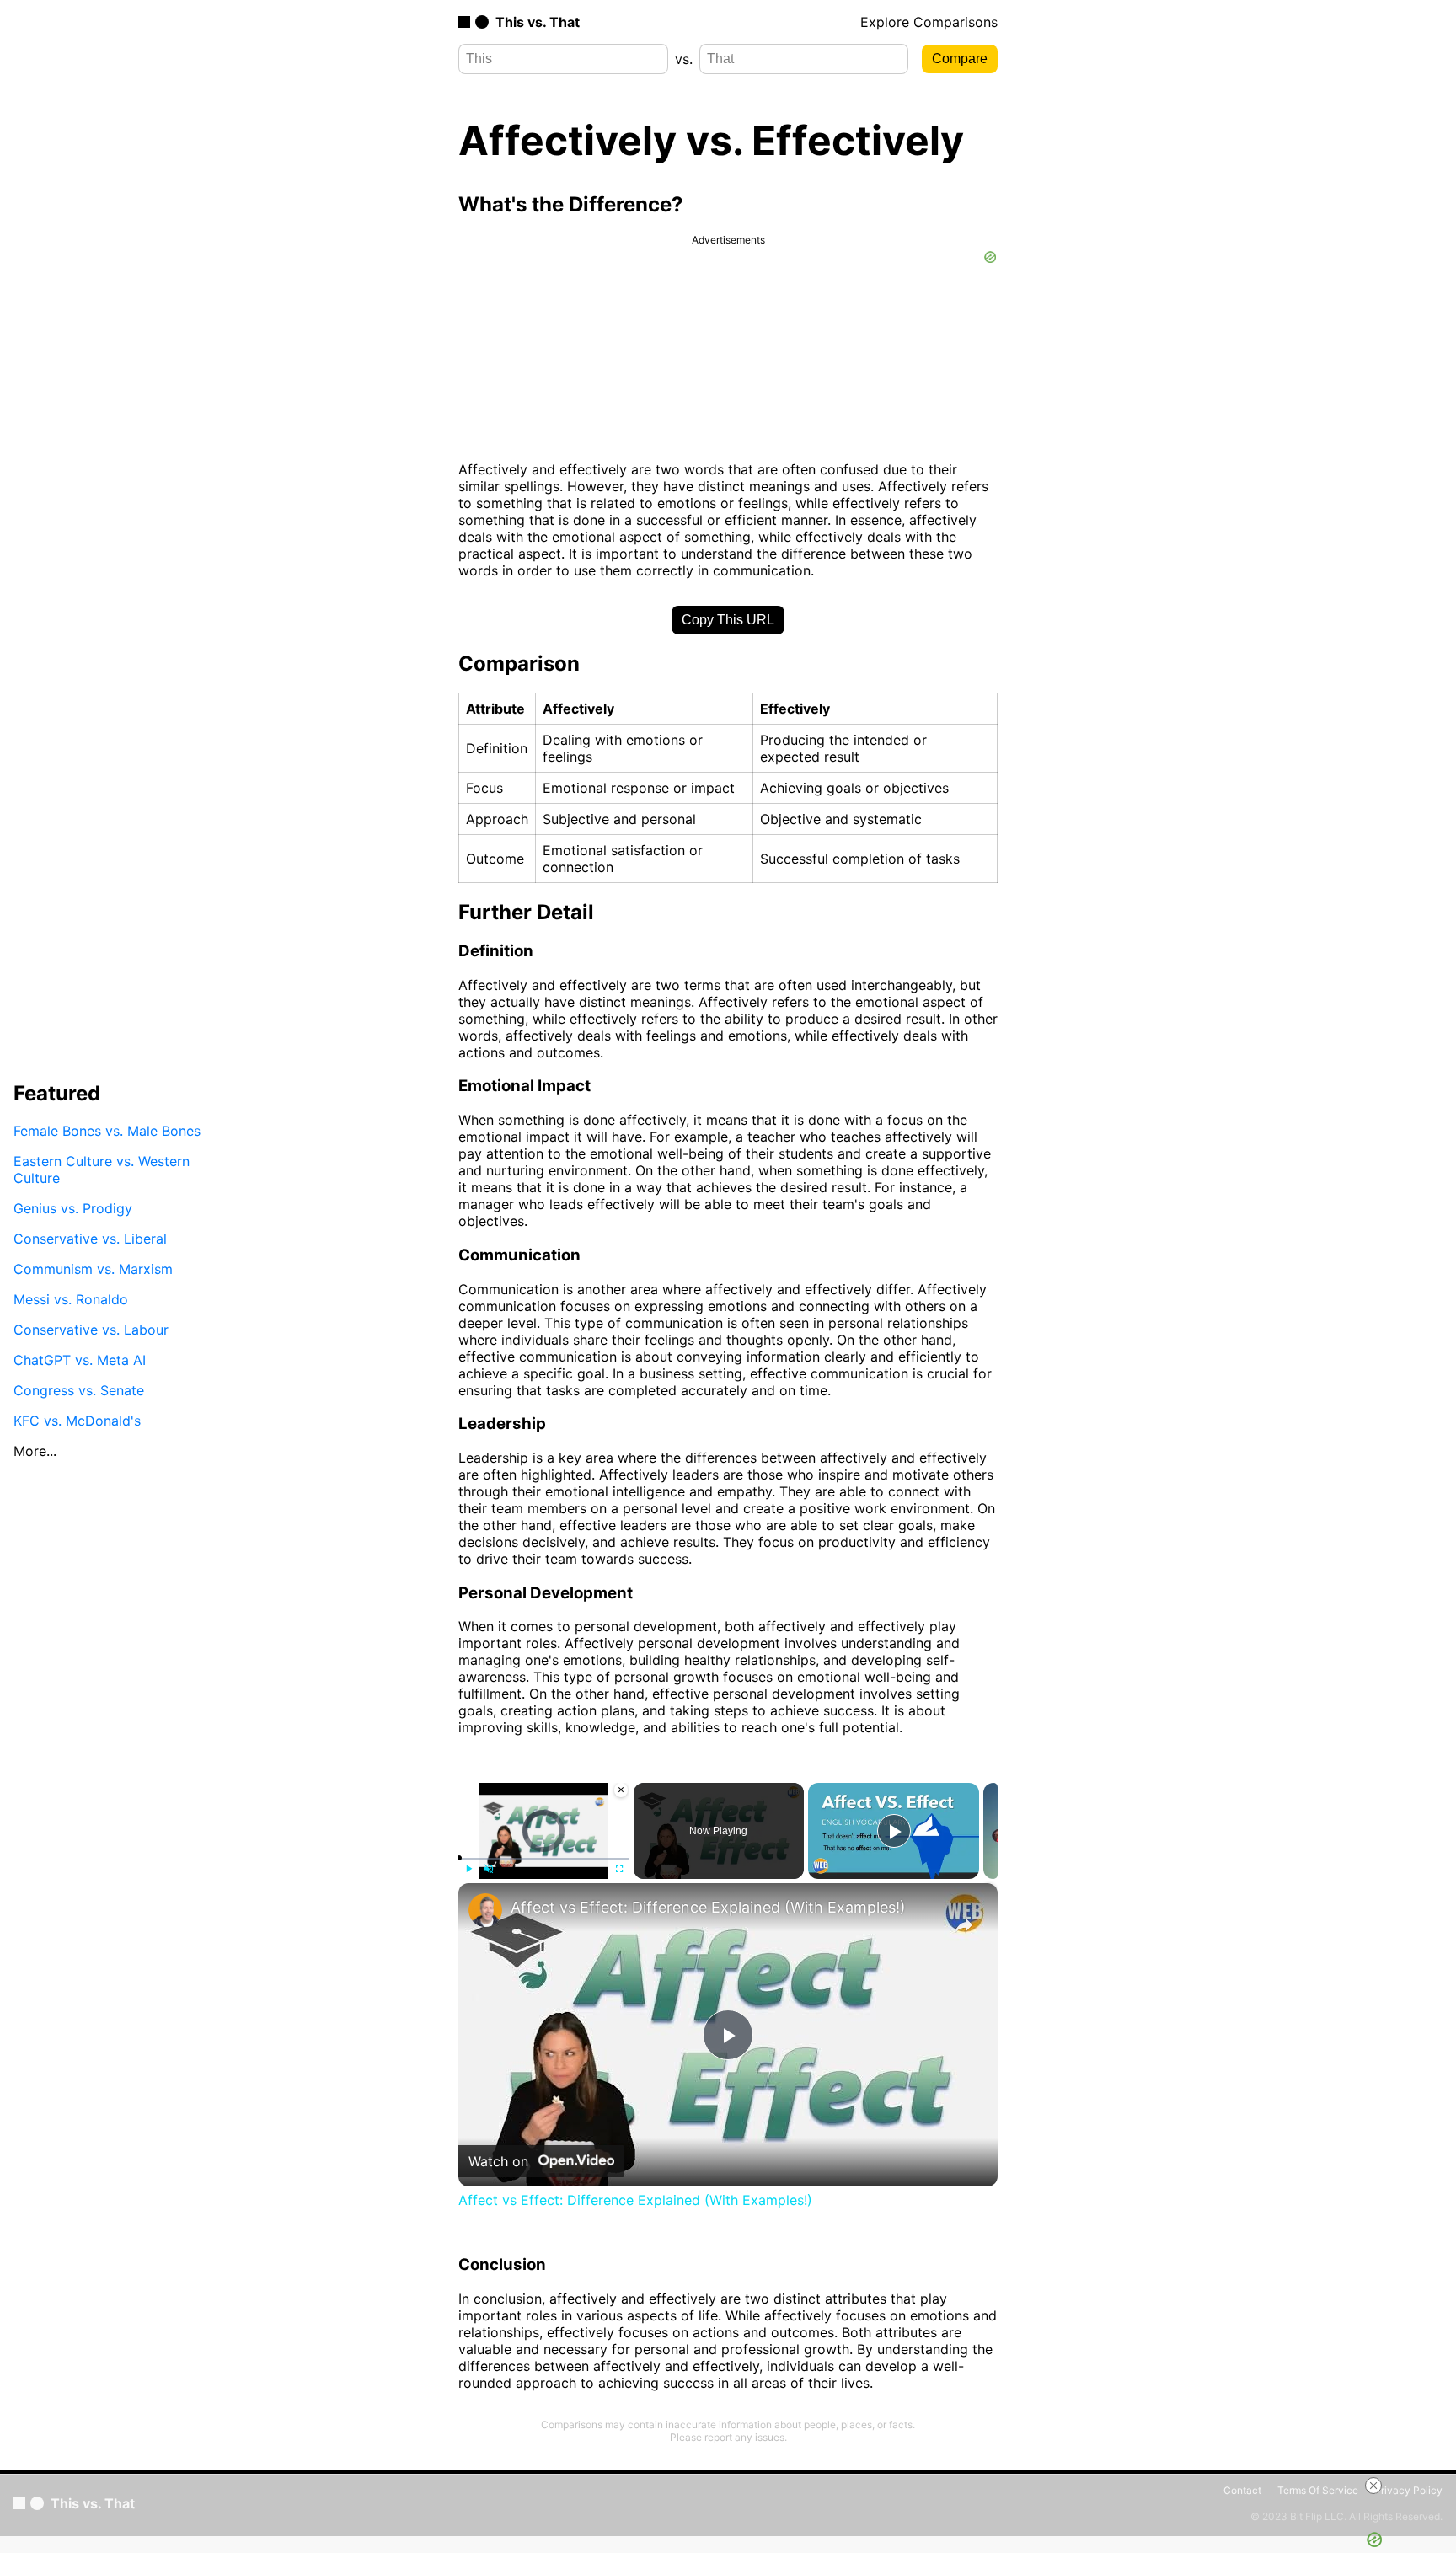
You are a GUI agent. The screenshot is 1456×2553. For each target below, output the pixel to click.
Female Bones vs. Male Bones (107, 1130)
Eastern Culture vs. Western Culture (102, 1169)
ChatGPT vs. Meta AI (80, 1359)
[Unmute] (489, 1869)
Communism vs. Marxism (93, 1268)
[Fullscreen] (619, 1869)
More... (35, 1450)
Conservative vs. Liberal (90, 1238)
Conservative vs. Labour (91, 1329)
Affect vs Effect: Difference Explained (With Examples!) (708, 1907)
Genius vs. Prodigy (73, 1207)
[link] (485, 1910)
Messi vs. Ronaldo (71, 1298)
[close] (1373, 2486)
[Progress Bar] (544, 1859)
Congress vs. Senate (79, 1389)
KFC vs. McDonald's (77, 1420)
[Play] (468, 1869)
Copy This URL (728, 620)
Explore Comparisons (929, 22)
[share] (964, 1925)
